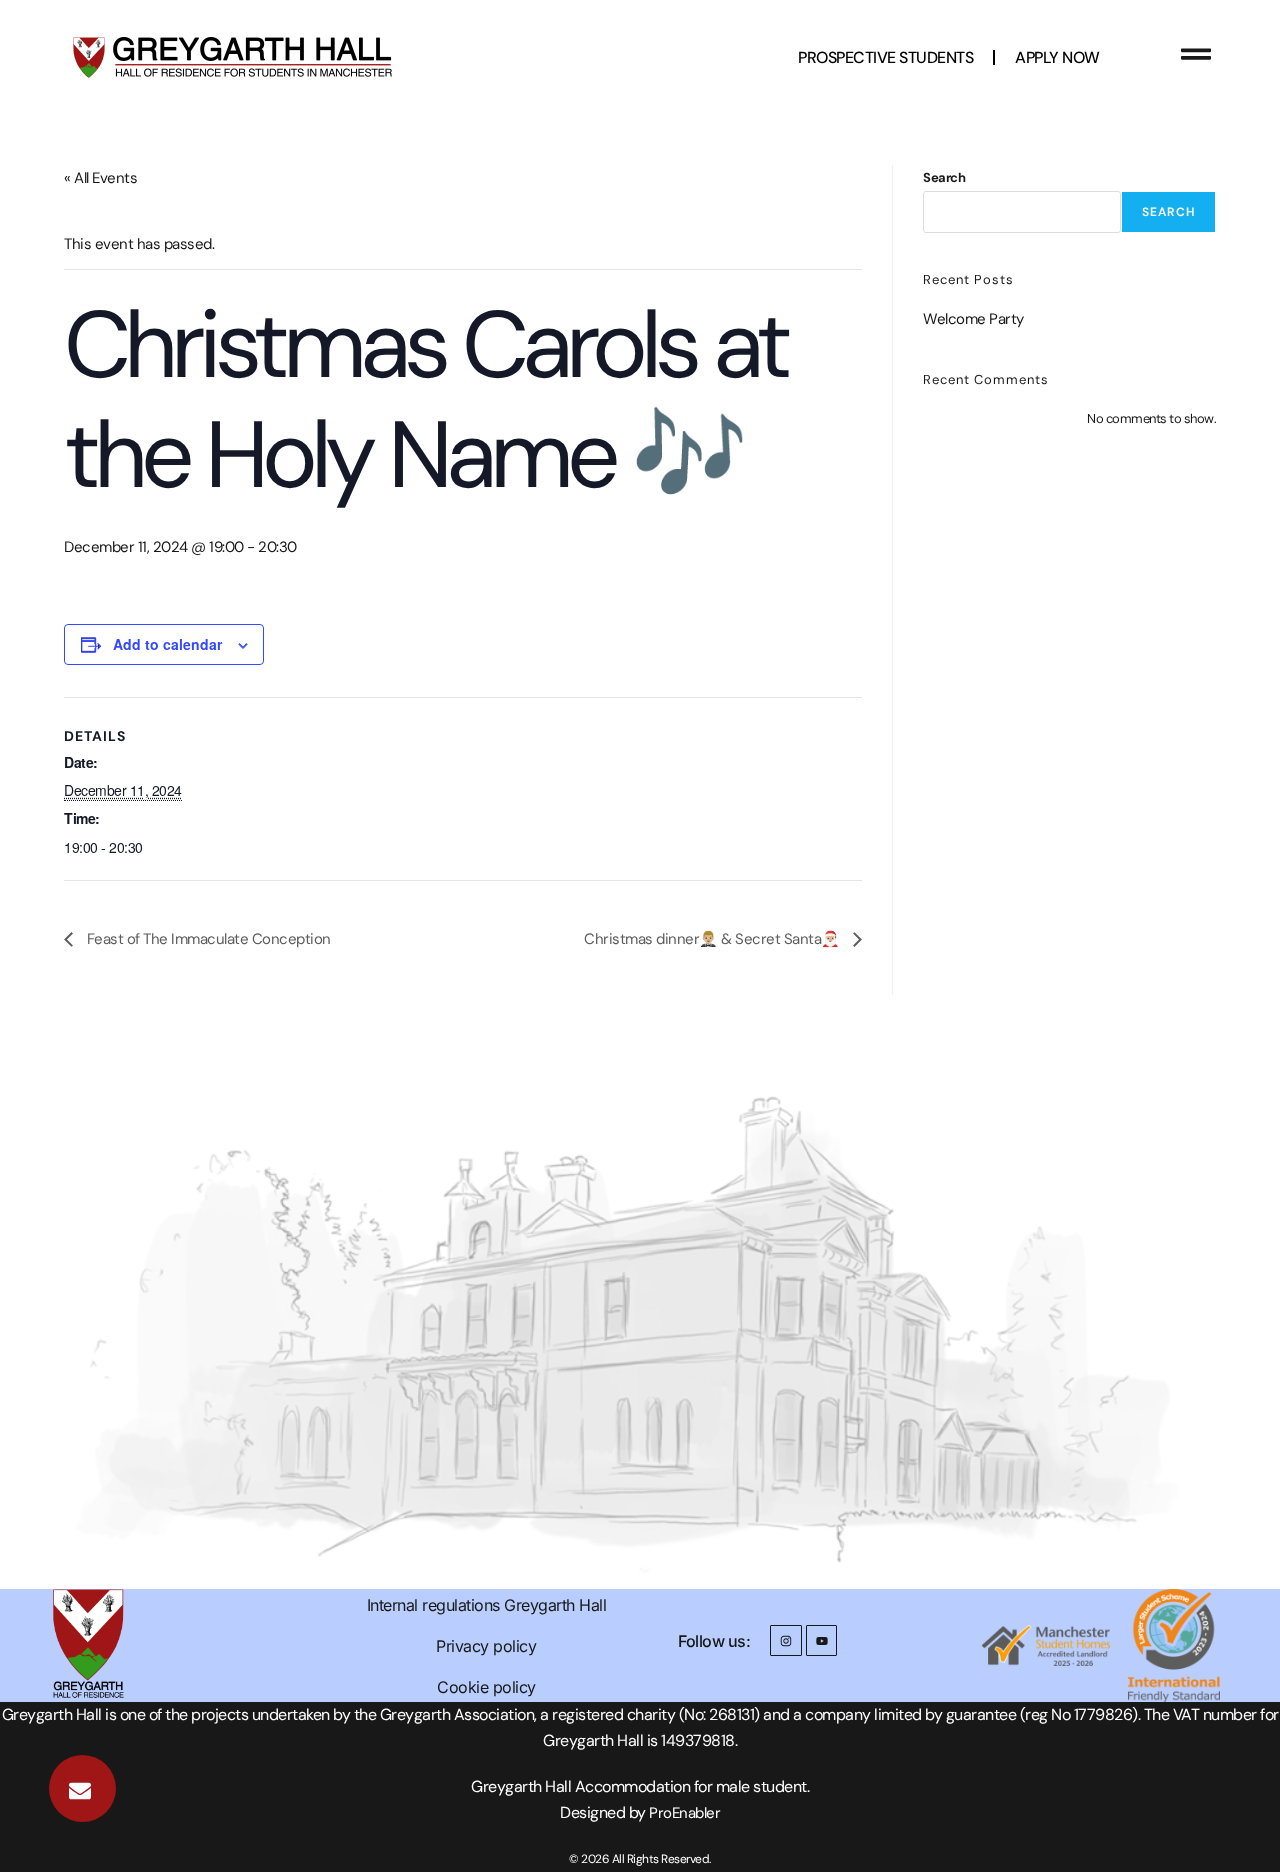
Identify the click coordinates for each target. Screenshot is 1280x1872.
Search (944, 177)
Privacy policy (486, 1646)
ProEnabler (684, 1813)
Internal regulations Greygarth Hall (487, 1605)
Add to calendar (167, 644)
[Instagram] (785, 1640)
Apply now (1057, 57)
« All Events (100, 178)
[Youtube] (821, 1640)
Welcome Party (973, 319)
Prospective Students (885, 57)
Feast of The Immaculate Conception (207, 939)
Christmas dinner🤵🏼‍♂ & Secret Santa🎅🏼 (713, 939)
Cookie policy (486, 1687)
